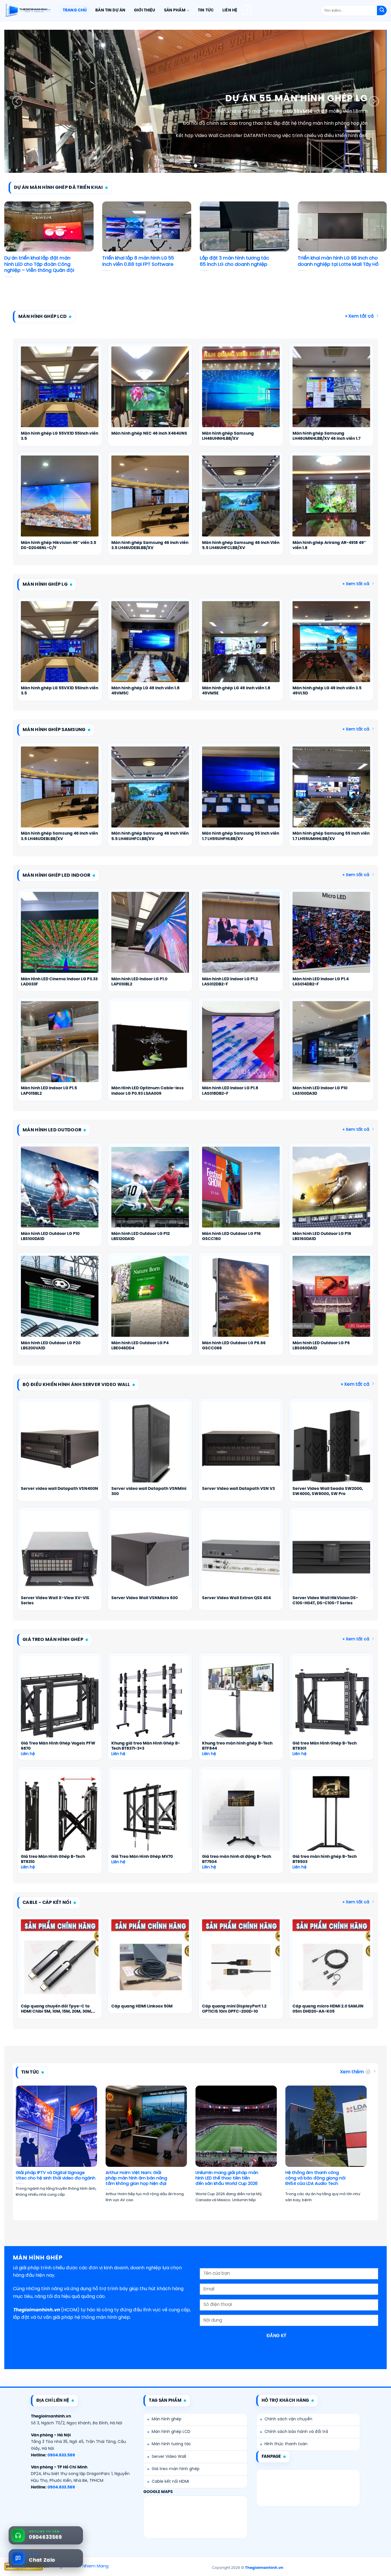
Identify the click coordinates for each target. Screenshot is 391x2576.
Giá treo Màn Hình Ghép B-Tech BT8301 (325, 1746)
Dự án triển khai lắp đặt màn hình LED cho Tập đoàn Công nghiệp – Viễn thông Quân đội (39, 264)
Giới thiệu (145, 10)
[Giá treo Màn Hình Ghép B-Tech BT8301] (331, 1703)
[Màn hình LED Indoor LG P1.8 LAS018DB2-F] (241, 1048)
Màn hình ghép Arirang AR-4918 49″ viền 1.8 (329, 546)
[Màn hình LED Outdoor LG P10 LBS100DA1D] (60, 1193)
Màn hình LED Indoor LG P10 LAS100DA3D (320, 1091)
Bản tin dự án (110, 10)
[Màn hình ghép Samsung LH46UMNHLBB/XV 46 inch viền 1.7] (331, 393)
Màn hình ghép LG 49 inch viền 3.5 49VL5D (327, 691)
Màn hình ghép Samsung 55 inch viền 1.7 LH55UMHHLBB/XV (331, 836)
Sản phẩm (175, 10)
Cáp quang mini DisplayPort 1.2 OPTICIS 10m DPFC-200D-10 (234, 2009)
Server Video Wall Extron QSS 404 (236, 1598)
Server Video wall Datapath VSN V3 (238, 1489)
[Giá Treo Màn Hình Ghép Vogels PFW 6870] (60, 1703)
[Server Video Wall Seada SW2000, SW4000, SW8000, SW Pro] (331, 1448)
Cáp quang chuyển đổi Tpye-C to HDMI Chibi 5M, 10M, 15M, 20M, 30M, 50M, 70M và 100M (57, 2009)
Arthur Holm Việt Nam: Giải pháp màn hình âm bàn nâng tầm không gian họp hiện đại (136, 2178)
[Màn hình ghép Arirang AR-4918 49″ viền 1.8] (331, 502)
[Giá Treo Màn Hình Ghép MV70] (150, 1816)
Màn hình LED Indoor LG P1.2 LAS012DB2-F (230, 982)
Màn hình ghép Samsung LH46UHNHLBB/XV (228, 436)
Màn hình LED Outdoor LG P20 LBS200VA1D (51, 1346)
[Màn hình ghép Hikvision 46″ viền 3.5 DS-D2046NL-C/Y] (60, 502)
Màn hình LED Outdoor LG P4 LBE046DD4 (140, 1346)
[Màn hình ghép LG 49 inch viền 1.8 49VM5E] (241, 648)
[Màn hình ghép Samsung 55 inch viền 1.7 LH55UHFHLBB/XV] (241, 793)
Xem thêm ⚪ (355, 2072)
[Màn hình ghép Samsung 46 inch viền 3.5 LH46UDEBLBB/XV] (150, 502)
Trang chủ (75, 10)
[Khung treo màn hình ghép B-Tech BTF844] (241, 1703)
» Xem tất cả (359, 316)
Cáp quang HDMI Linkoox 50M (142, 2006)
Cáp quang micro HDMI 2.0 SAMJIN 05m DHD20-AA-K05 (328, 2009)
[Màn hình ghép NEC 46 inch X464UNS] (150, 393)
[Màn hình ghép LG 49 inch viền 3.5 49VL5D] (331, 648)
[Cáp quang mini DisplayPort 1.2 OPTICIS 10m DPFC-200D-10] (241, 1966)
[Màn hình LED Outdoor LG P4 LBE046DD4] (150, 1302)
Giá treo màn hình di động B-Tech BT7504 (237, 1859)
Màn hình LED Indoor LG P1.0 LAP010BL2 (139, 982)
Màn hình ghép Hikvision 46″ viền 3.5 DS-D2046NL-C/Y (59, 546)
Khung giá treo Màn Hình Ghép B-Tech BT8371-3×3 (146, 1746)
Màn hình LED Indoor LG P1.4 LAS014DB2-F (321, 982)
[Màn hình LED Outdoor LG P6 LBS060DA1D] (331, 1302)
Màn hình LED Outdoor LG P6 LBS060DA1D (321, 1346)
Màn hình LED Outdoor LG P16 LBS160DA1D (322, 1236)
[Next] (374, 101)
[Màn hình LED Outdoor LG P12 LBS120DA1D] (150, 1193)
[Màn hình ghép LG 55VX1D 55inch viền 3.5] (60, 393)
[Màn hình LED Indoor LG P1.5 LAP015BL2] (60, 1048)
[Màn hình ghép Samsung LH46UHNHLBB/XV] (241, 393)
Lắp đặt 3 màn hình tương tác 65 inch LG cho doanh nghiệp (234, 261)
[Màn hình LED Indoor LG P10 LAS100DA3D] (331, 1048)
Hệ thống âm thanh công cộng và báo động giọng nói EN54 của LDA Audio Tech (315, 2178)
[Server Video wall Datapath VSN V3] (241, 1448)
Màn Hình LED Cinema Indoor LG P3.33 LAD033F (59, 982)
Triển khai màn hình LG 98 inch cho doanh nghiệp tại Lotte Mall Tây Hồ (338, 261)
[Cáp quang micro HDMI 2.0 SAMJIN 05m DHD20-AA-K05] (331, 1966)
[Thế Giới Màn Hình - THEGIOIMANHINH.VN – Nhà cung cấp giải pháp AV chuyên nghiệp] (27, 11)
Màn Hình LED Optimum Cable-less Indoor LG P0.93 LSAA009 (148, 1091)
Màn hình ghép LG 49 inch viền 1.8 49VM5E (236, 691)
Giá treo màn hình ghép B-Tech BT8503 (325, 1859)
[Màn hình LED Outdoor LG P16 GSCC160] (241, 1193)
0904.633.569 (61, 2455)
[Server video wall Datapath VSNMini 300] (150, 1448)
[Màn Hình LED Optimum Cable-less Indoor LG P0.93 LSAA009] (150, 1048)
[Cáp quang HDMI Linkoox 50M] (150, 1966)
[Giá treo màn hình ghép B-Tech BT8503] (331, 1816)
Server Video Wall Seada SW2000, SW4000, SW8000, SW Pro (328, 1491)
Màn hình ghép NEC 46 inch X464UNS (149, 434)
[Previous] (17, 101)
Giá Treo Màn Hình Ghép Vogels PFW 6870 (58, 1746)
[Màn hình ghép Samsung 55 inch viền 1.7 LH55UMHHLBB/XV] (331, 793)
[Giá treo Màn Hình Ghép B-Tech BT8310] (60, 1816)
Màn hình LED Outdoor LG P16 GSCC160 (231, 1236)
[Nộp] (382, 11)
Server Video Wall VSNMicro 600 (145, 1598)
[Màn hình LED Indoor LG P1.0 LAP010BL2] (150, 938)
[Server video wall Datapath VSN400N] (60, 1448)
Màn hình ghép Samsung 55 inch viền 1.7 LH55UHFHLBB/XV (241, 836)
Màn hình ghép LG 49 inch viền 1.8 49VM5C (145, 691)
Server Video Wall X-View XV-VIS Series (55, 1601)
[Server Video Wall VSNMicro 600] (150, 1557)
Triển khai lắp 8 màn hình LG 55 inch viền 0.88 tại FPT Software (138, 261)
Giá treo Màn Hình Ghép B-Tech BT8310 (53, 1859)
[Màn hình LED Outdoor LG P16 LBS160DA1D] (331, 1193)
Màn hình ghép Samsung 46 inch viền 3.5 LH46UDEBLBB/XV (150, 546)
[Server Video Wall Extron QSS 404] (241, 1557)
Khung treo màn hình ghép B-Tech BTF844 (237, 1746)
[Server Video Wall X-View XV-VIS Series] (60, 1557)
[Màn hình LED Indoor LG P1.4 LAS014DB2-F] (331, 938)
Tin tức (206, 10)
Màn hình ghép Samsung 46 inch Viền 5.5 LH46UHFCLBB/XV (241, 546)
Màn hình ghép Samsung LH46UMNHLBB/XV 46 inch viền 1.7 (326, 436)
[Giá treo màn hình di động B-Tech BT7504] (241, 1816)
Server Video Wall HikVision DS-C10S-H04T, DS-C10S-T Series (325, 1601)
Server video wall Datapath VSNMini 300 (149, 1491)
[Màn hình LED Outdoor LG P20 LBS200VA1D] (60, 1302)
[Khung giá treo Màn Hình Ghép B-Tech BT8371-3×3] (150, 1703)
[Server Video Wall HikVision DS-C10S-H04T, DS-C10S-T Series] (331, 1557)
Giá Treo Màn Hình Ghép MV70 (142, 1857)
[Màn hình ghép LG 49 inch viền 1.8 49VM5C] (150, 648)
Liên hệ (230, 10)
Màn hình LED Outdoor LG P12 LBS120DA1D (141, 1236)
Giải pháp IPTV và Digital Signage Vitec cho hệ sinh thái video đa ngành (56, 2176)
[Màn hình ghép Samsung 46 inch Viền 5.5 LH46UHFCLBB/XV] (241, 502)
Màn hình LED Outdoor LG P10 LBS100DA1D (50, 1236)
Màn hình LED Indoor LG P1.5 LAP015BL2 (49, 1091)
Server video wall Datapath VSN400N (60, 1489)
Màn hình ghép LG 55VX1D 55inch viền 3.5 (60, 436)
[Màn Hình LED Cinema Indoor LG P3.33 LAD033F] (60, 938)
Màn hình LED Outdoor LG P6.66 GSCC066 (234, 1346)
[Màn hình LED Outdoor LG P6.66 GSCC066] (241, 1302)
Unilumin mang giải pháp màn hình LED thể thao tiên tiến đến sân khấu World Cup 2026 (227, 2178)
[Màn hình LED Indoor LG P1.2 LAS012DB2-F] (241, 938)
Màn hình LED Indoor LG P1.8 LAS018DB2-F (230, 1091)
